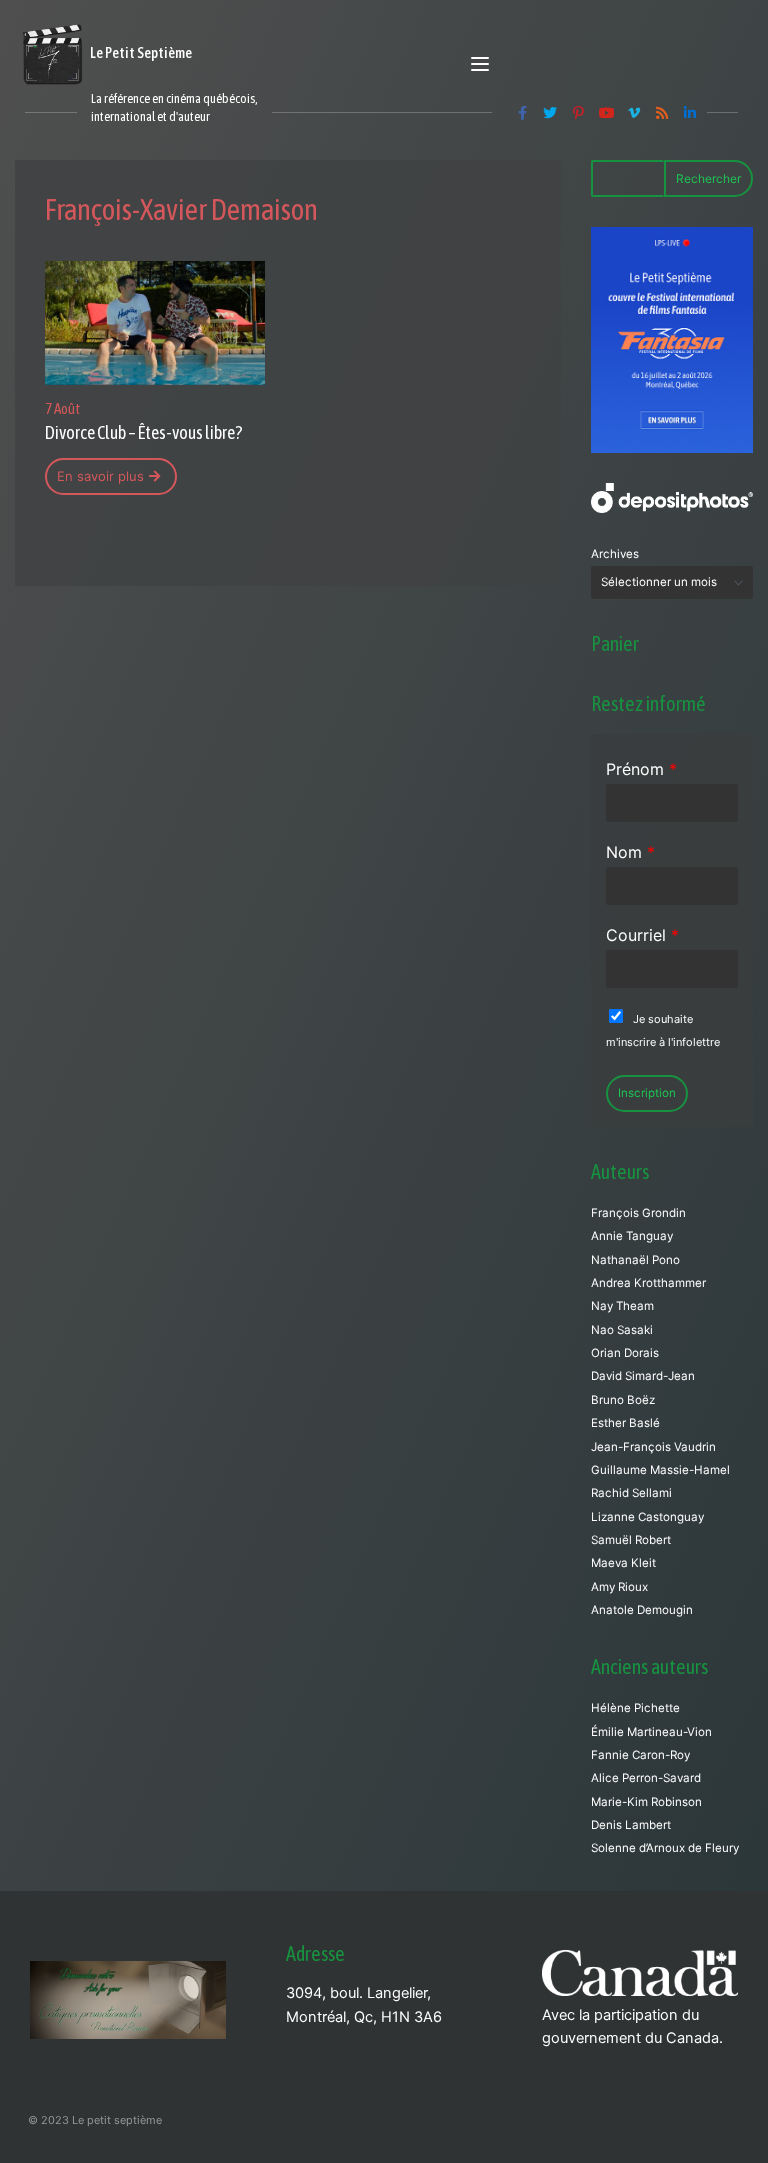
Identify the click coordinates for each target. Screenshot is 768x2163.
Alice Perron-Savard (646, 1778)
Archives (615, 554)
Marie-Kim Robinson (646, 1802)
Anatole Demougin (642, 1610)
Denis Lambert (631, 1825)
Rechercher (708, 178)
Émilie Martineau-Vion (651, 1732)
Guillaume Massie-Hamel (660, 1470)
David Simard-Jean (643, 1376)
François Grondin (638, 1213)
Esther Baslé (625, 1423)
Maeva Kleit (623, 1563)
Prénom (641, 769)
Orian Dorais (625, 1353)
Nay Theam (622, 1306)
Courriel (642, 935)
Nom (630, 852)
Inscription (647, 1093)
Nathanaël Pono (635, 1260)
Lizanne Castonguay (647, 1517)
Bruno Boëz (623, 1400)
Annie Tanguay (632, 1236)
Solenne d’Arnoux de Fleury (665, 1848)
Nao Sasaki (622, 1330)
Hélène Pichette (635, 1708)
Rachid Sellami (631, 1493)
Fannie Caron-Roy (640, 1755)
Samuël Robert (631, 1540)
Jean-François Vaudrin (653, 1447)
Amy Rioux (619, 1587)
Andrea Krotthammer (648, 1283)
